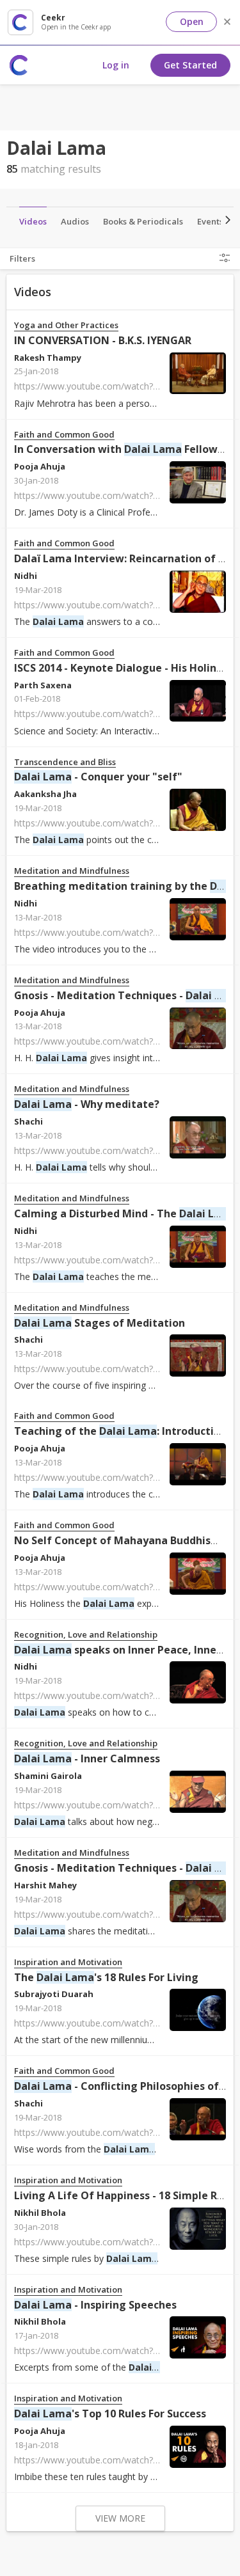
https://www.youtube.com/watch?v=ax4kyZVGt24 (116, 1805)
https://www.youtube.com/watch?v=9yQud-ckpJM (116, 2132)
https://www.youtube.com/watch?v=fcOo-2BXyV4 (116, 2242)
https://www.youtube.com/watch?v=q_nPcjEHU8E (116, 1041)
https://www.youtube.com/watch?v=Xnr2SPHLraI (114, 1695)
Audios (75, 221)
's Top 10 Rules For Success (110, 2414)
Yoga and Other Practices (66, 325)
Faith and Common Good (64, 435)
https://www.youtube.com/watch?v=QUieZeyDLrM (118, 1260)
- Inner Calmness (87, 1758)
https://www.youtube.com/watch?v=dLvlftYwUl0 (113, 714)
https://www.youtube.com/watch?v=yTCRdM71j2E (117, 1150)
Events (210, 221)
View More (120, 2518)
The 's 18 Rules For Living (106, 1977)
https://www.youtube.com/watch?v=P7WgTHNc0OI (120, 1587)
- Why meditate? (87, 1104)
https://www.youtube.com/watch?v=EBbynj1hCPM (118, 605)
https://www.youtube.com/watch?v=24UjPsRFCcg (116, 932)
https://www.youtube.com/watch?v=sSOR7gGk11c (117, 2023)
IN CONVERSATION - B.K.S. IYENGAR (103, 340)
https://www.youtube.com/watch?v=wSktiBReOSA (117, 2460)
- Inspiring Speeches (95, 2305)
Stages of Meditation (100, 1323)
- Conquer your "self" (98, 777)
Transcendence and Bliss (65, 762)
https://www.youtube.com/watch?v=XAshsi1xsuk (114, 495)
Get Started (190, 65)
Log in (116, 65)
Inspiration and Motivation (68, 1962)
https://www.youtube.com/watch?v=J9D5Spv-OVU (116, 2351)
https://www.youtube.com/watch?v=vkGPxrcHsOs (116, 386)
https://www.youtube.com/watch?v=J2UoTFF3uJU (116, 823)
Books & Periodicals (143, 221)
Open (192, 21)
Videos (33, 221)
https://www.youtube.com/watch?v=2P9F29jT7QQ (118, 1369)
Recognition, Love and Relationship (86, 1635)
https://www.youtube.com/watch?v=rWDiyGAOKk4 (118, 1477)
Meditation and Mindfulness (72, 871)
